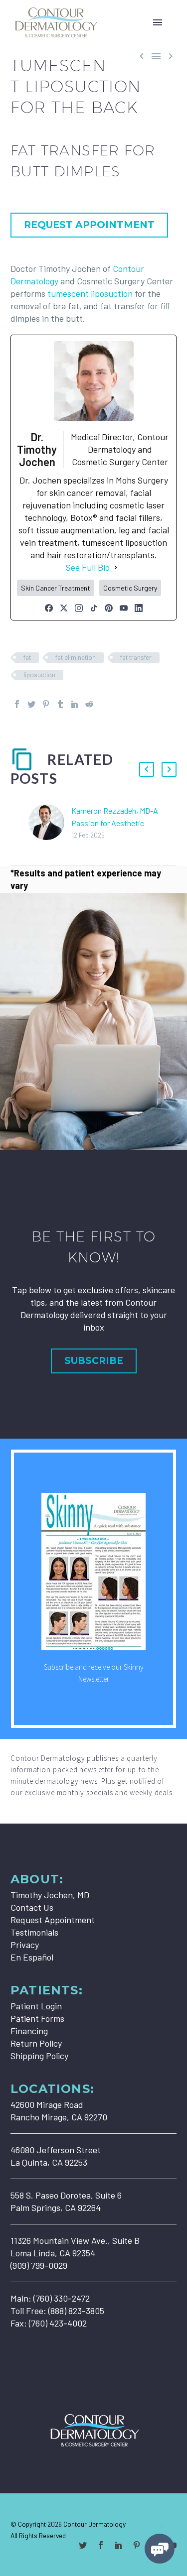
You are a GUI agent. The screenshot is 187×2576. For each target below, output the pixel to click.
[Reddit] (89, 704)
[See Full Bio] (116, 567)
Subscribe (94, 1361)
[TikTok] (94, 608)
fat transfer (136, 657)
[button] (147, 769)
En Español (32, 1957)
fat (27, 657)
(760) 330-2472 (62, 2298)
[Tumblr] (60, 704)
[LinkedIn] (139, 608)
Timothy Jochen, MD (50, 1895)
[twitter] (83, 2545)
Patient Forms (37, 2018)
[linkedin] (119, 2545)
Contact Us (32, 1907)
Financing (29, 2031)
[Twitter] (31, 704)
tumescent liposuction (90, 293)
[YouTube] (124, 608)
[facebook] (101, 2545)
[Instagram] (79, 608)
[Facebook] (49, 608)
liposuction (39, 675)
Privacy (25, 1945)
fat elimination (76, 657)
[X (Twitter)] (64, 608)
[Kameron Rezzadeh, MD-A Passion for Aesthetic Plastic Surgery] (50, 822)
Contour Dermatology (94, 2524)
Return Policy (36, 2043)
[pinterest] (137, 2545)
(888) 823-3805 (76, 2311)
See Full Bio (88, 567)
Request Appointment (53, 1920)
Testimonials (34, 1932)
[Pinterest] (109, 608)
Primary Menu (158, 22)
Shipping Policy (39, 2056)
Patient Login (36, 2006)
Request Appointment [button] (89, 225)
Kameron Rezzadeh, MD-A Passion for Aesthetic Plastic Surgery (115, 823)
